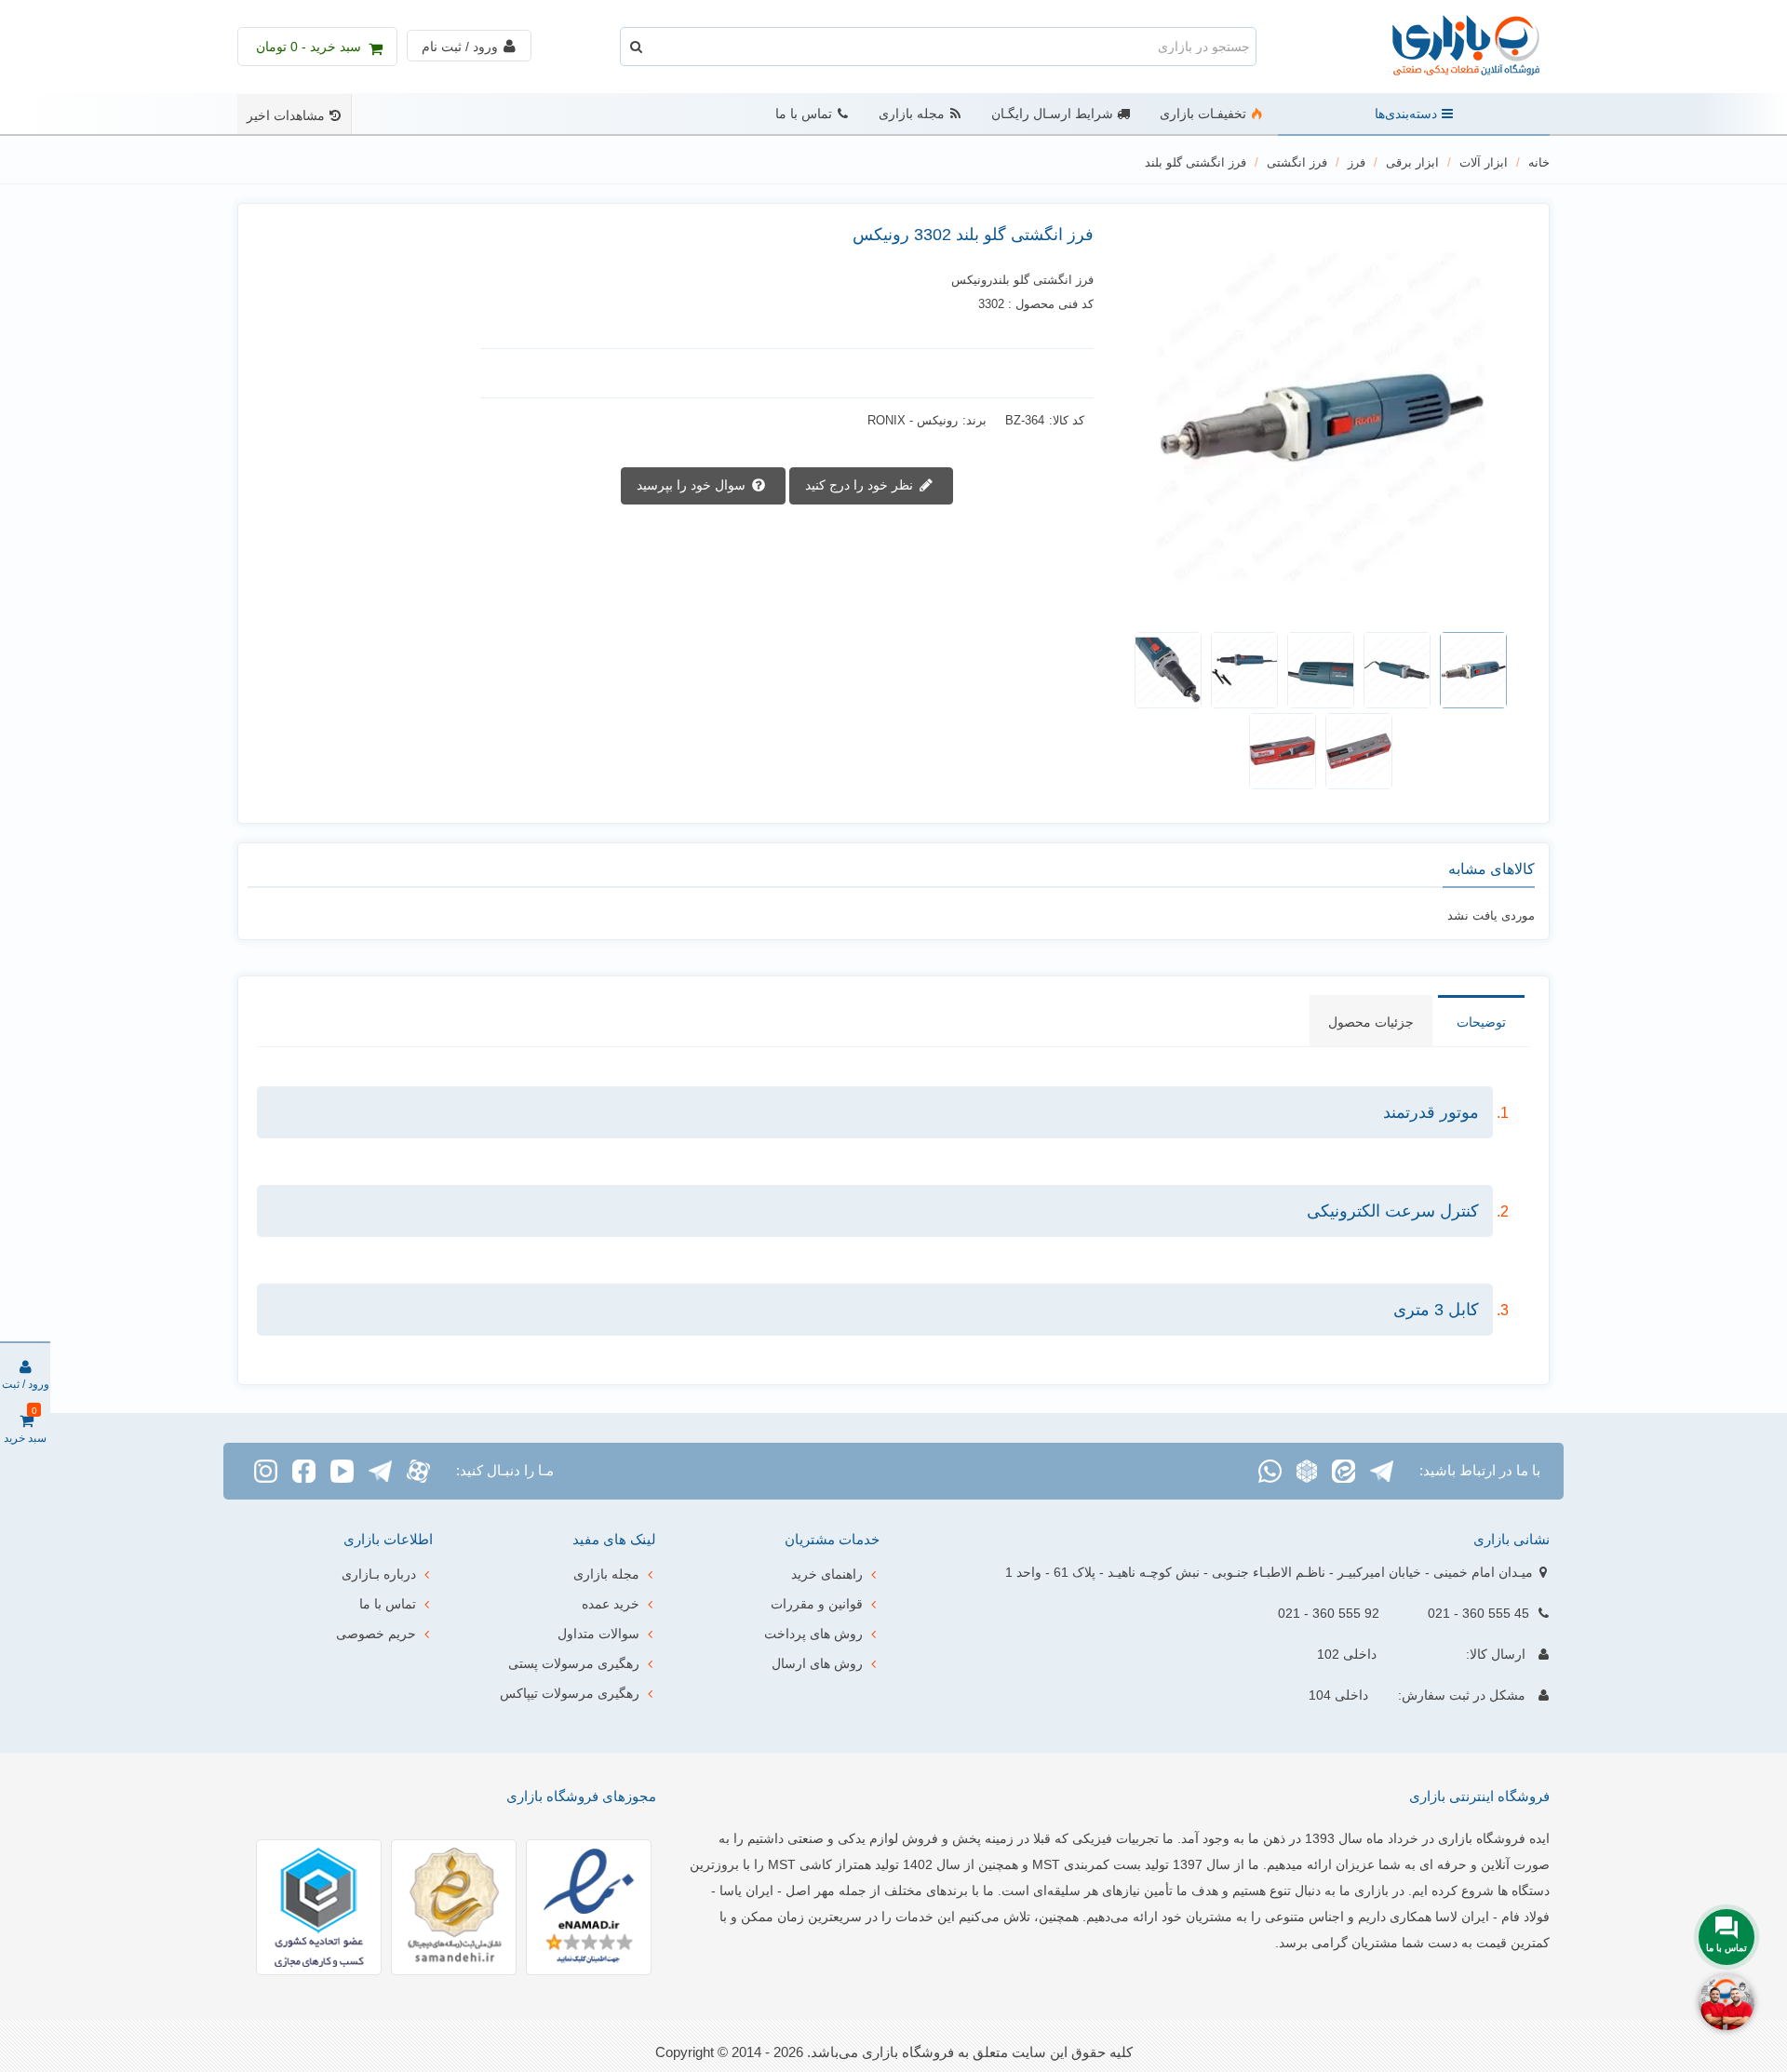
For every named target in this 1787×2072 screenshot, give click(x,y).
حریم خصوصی (376, 1634)
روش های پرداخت (813, 1634)
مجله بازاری (912, 114)
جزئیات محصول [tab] (1371, 1022)
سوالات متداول (598, 1634)
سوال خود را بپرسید (693, 484)
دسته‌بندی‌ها (1406, 114)
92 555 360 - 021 (1329, 1613)
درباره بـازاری (379, 1574)
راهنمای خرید (827, 1574)
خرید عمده (611, 1604)
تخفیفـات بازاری (1203, 114)
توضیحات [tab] (1481, 1022)
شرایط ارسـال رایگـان (1052, 114)
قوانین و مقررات (817, 1604)
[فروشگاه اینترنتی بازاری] (1447, 47)
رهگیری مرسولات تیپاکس (570, 1693)
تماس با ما (804, 114)
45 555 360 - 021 (1478, 1613)
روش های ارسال (817, 1663)
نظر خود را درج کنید (861, 484)
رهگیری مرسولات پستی (574, 1663)
